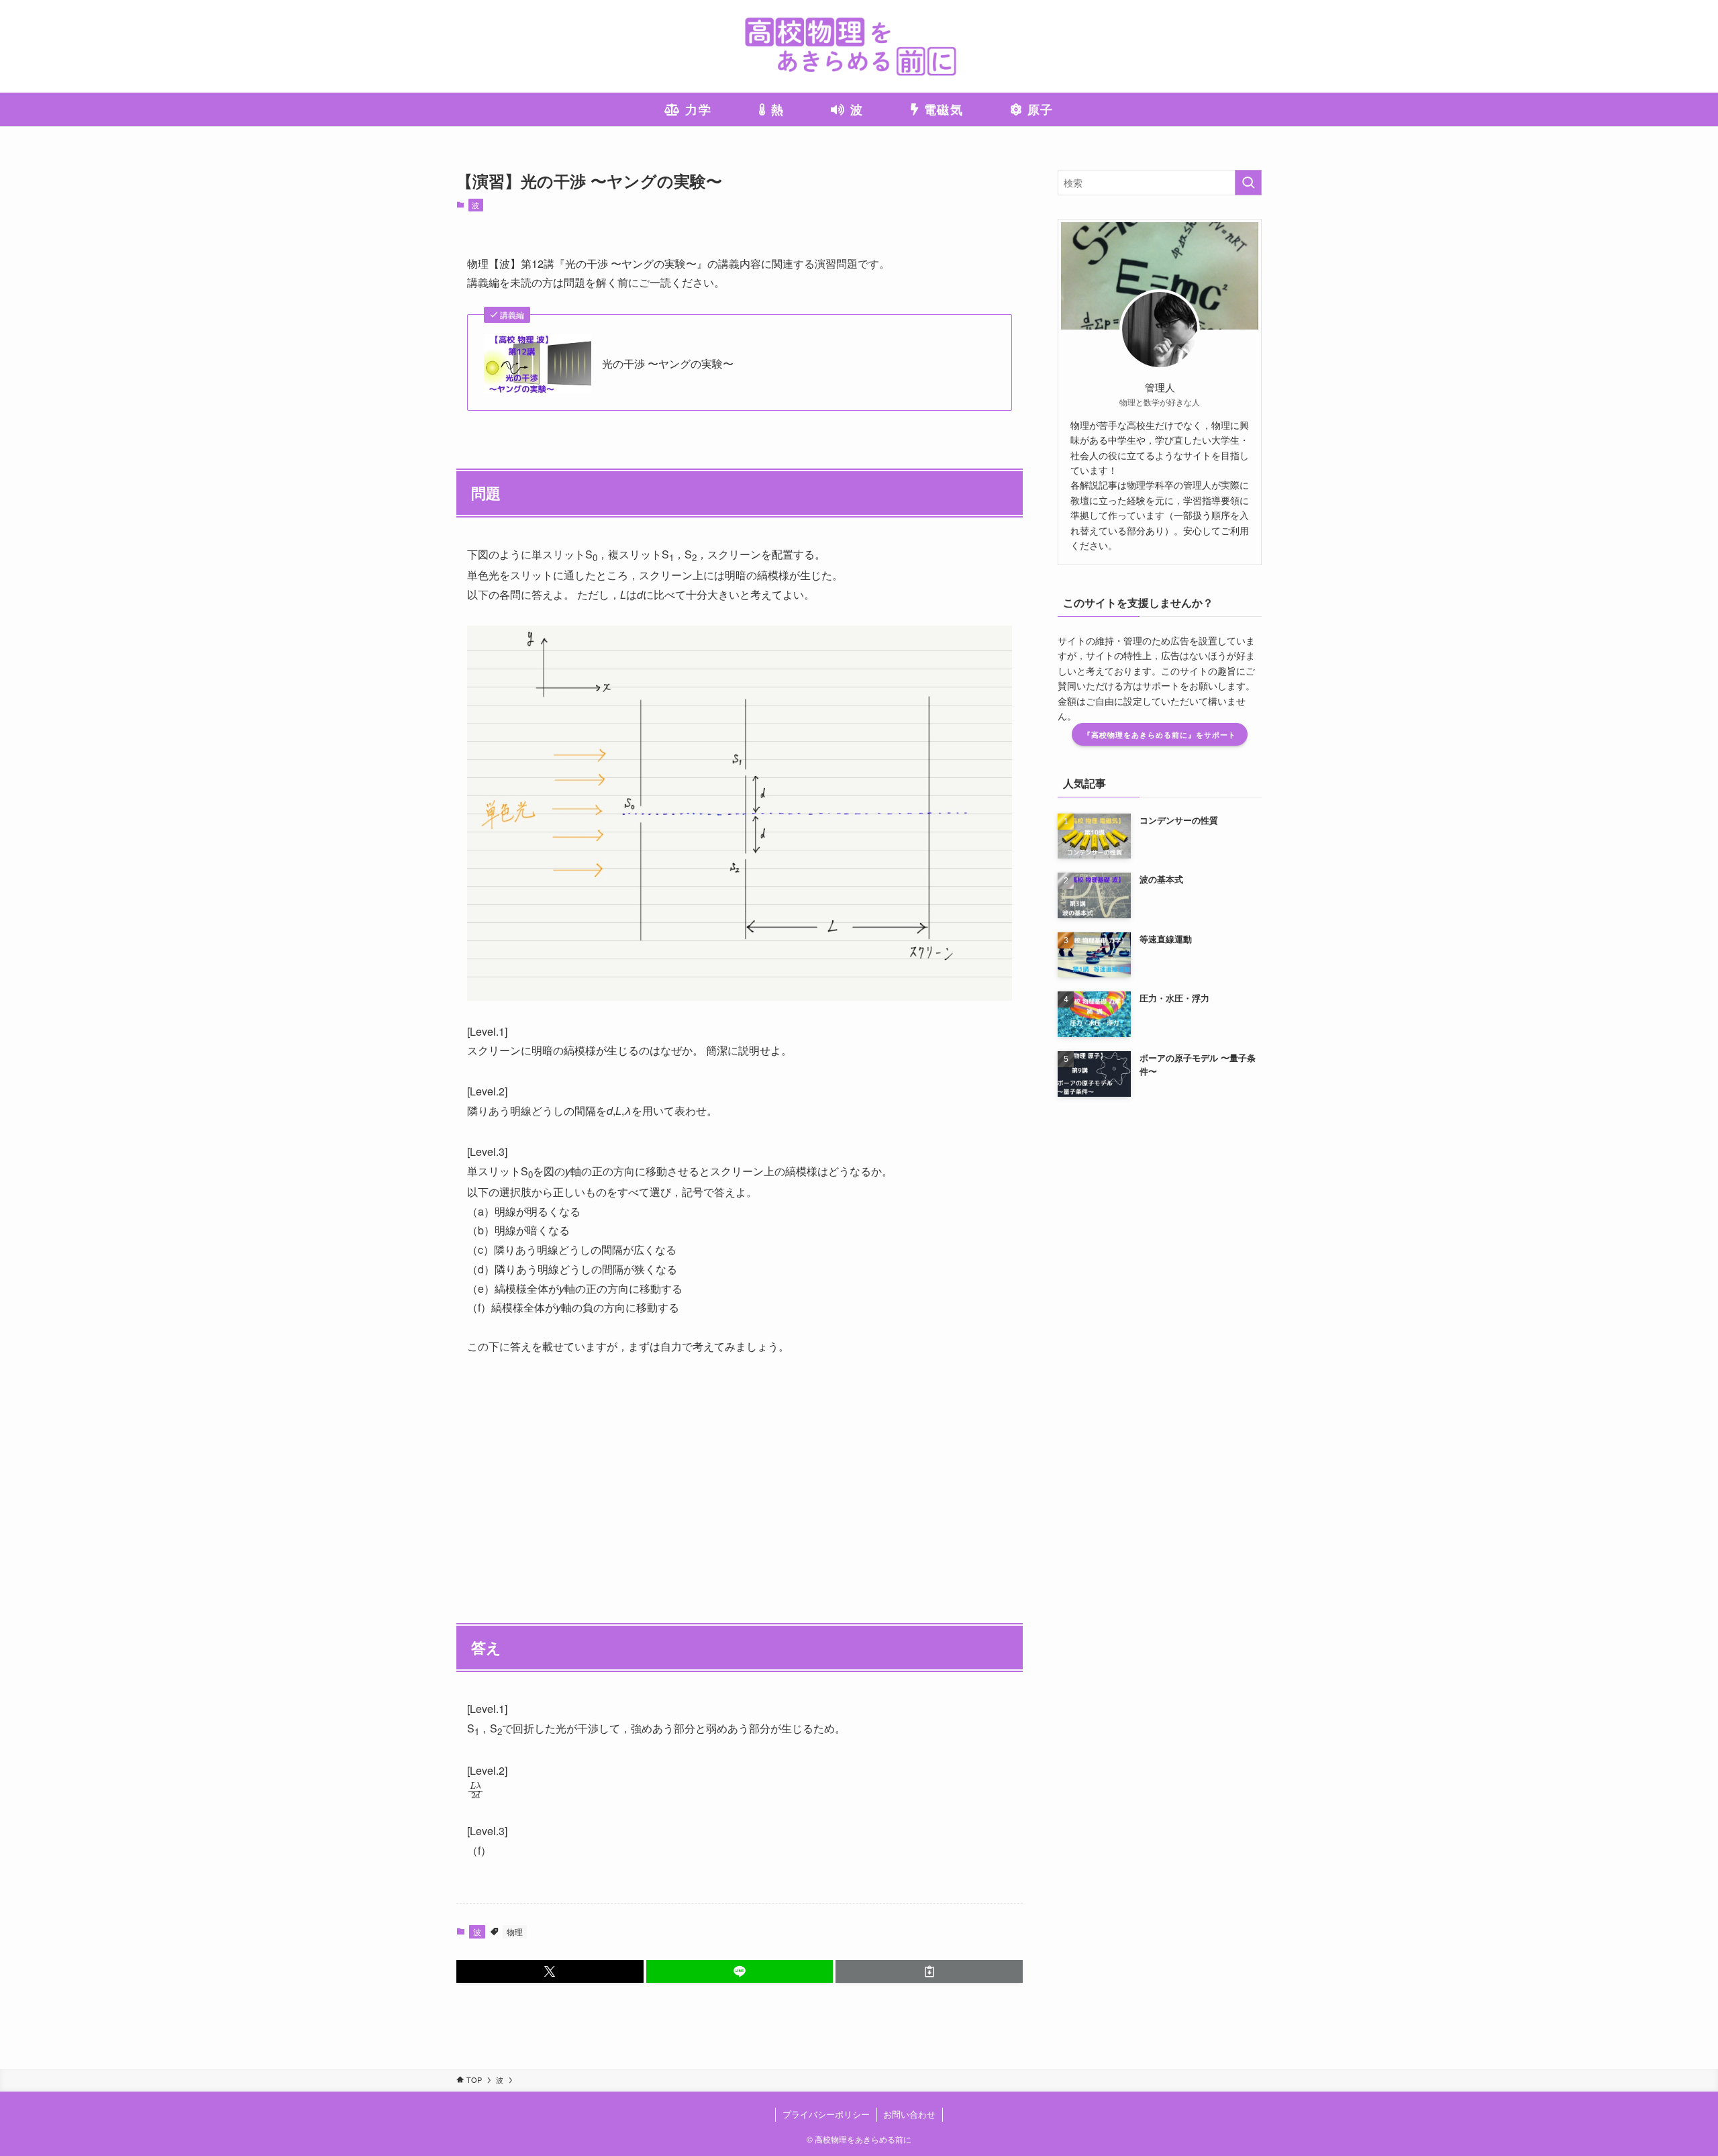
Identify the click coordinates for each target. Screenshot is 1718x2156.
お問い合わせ (909, 2114)
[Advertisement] (740, 1472)
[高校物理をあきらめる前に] (859, 46)
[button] (550, 1971)
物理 (515, 1931)
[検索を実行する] (1248, 183)
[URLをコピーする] (929, 1971)
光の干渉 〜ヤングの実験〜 (668, 364)
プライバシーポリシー (826, 2114)
